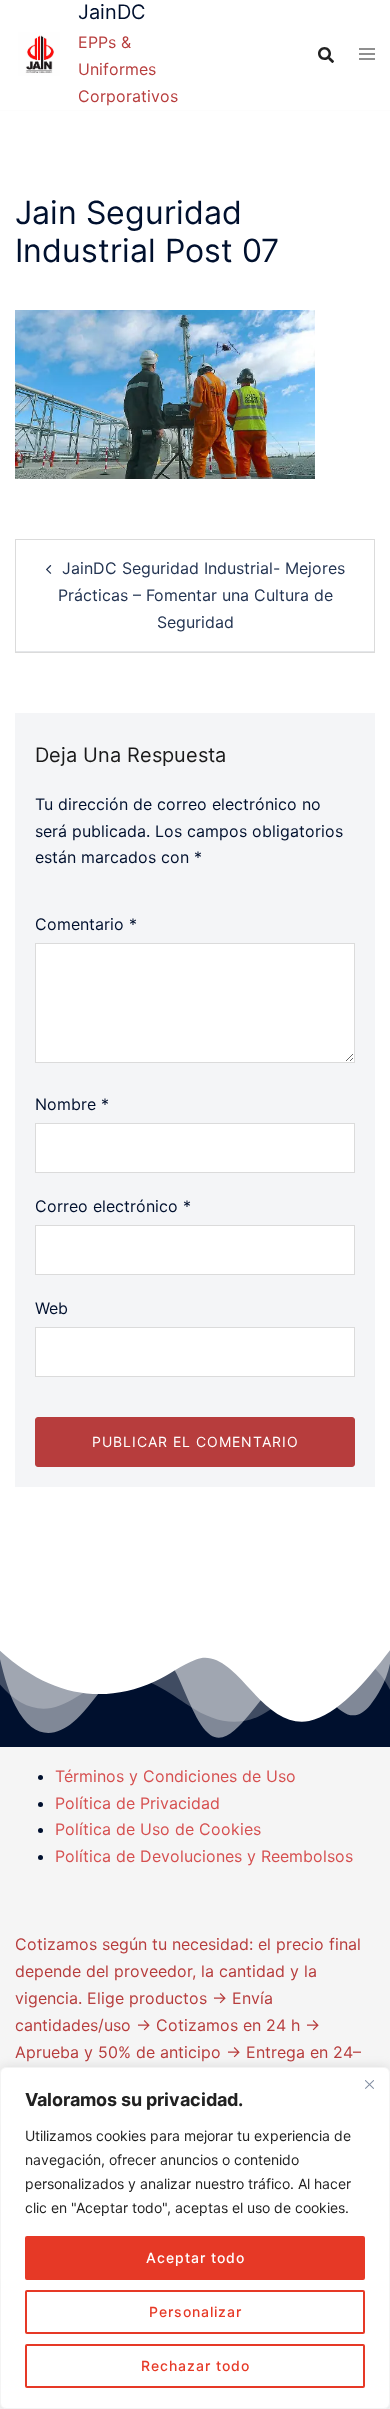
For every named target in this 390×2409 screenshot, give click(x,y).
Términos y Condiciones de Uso (175, 1776)
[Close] (369, 2084)
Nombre (72, 1104)
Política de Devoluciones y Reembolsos (204, 1856)
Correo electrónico (113, 1206)
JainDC (112, 12)
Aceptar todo (195, 2257)
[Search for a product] (326, 55)
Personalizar (195, 2311)
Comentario (86, 924)
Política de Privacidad (137, 1803)
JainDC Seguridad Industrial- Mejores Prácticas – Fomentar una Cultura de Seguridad (201, 595)
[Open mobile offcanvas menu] (367, 55)
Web (51, 1308)
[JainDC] (39, 55)
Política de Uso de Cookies (158, 1829)
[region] (195, 2238)
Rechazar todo (195, 2365)
